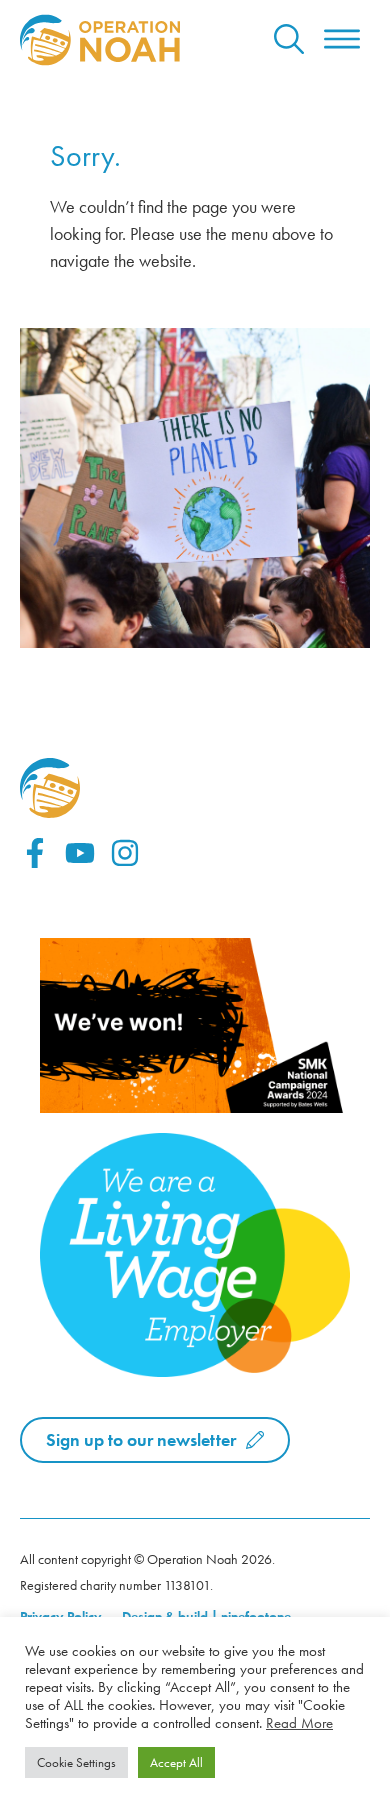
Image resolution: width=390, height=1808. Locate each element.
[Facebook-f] (35, 853)
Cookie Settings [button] (76, 1762)
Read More (299, 1723)
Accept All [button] (176, 1762)
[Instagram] (125, 853)
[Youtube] (80, 853)
